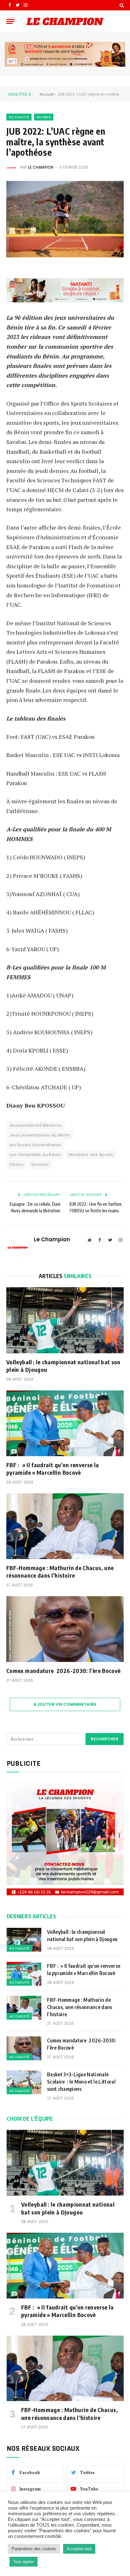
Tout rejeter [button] (24, 2562)
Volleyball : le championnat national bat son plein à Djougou (63, 1366)
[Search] (121, 5)
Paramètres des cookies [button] (34, 2549)
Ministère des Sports (91, 1155)
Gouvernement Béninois (35, 1125)
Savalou (40, 1164)
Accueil (47, 94)
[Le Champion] (65, 21)
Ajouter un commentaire (65, 1704)
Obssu (16, 1164)
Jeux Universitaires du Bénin (40, 1135)
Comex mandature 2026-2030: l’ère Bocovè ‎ (65, 1671)
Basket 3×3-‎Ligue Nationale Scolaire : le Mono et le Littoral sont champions (81, 2082)
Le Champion (41, 167)
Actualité (19, 117)
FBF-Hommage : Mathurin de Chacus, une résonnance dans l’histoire (60, 1571)
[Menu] (10, 21)
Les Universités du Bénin (35, 1155)
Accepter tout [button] (79, 2549)
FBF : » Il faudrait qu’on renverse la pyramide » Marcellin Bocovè (53, 1469)
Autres (44, 117)
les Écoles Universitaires (35, 1145)
